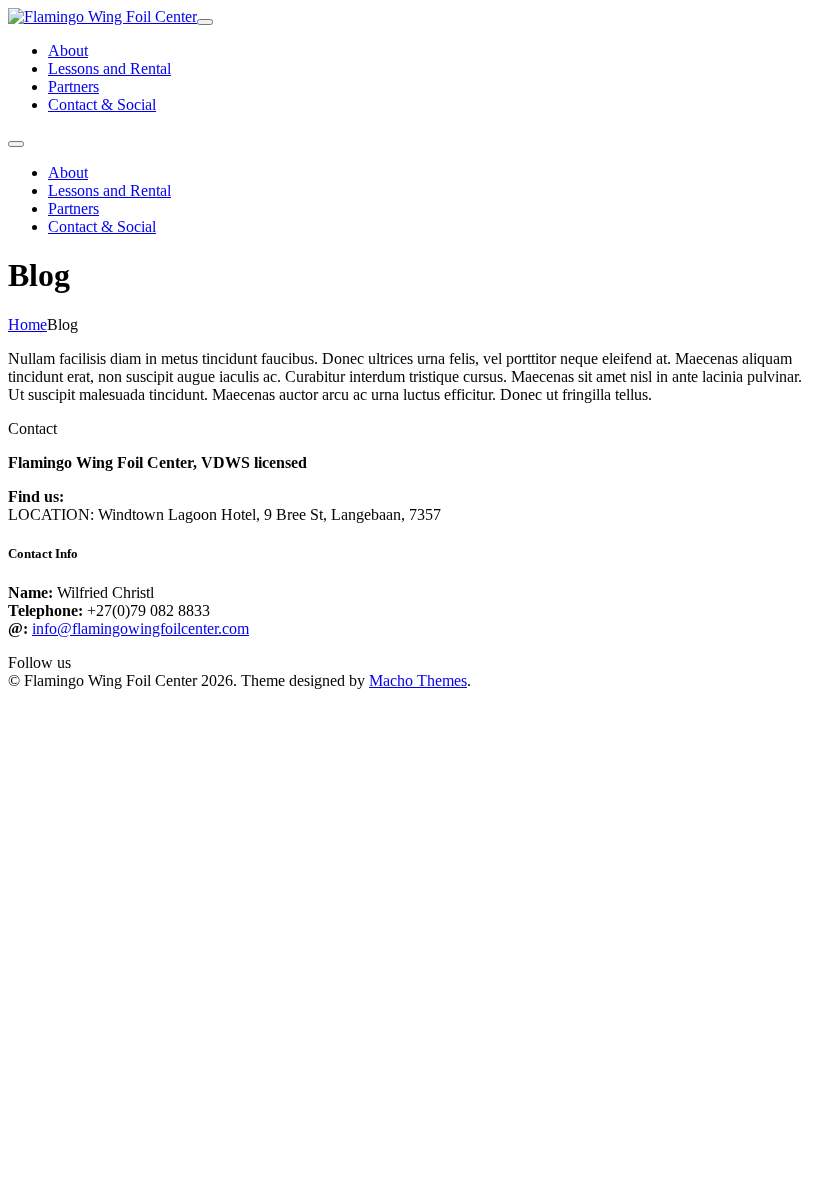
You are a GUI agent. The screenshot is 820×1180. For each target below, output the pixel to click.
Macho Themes (418, 680)
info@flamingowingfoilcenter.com (140, 628)
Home (27, 324)
